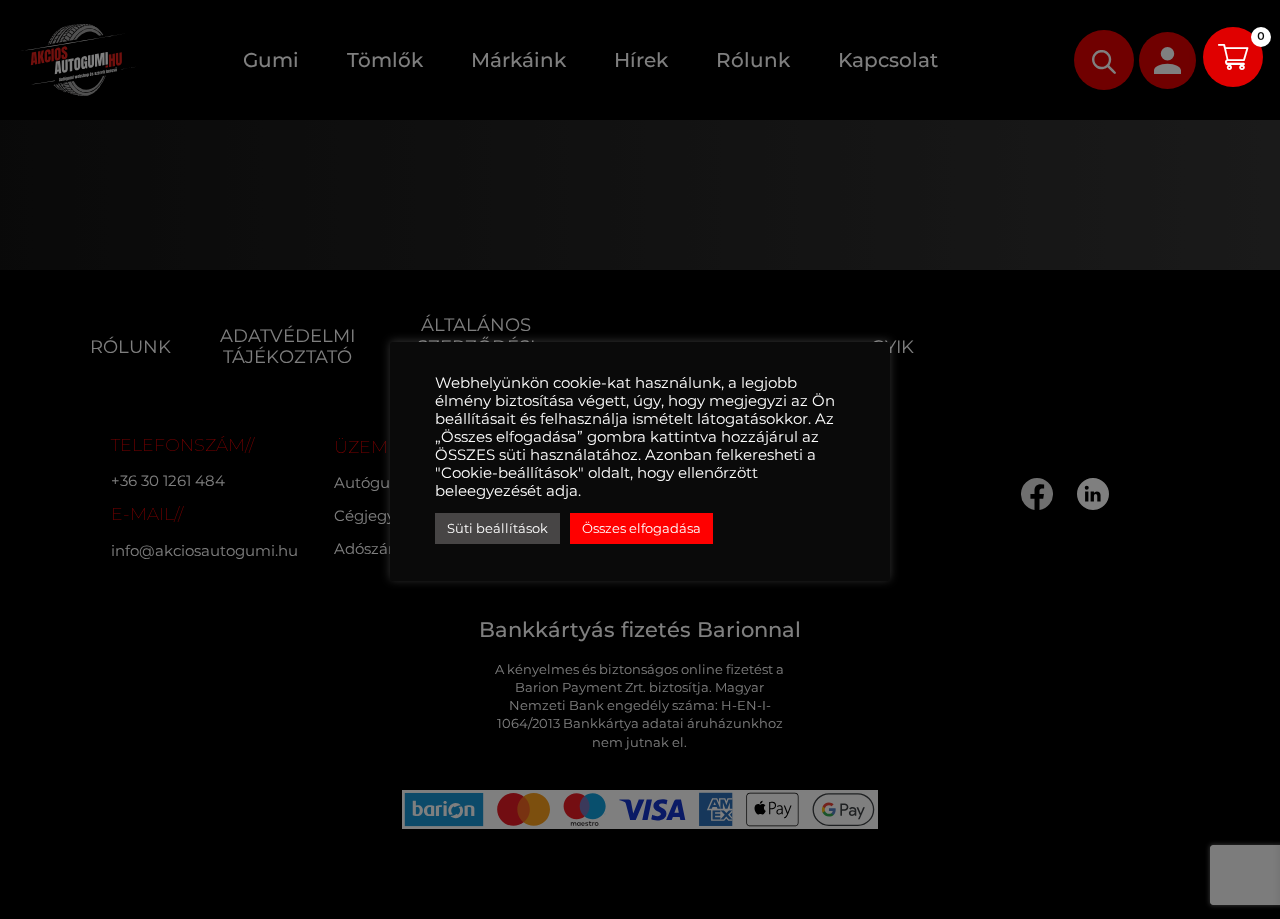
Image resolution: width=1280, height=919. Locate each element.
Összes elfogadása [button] (641, 528)
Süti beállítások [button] (497, 528)
